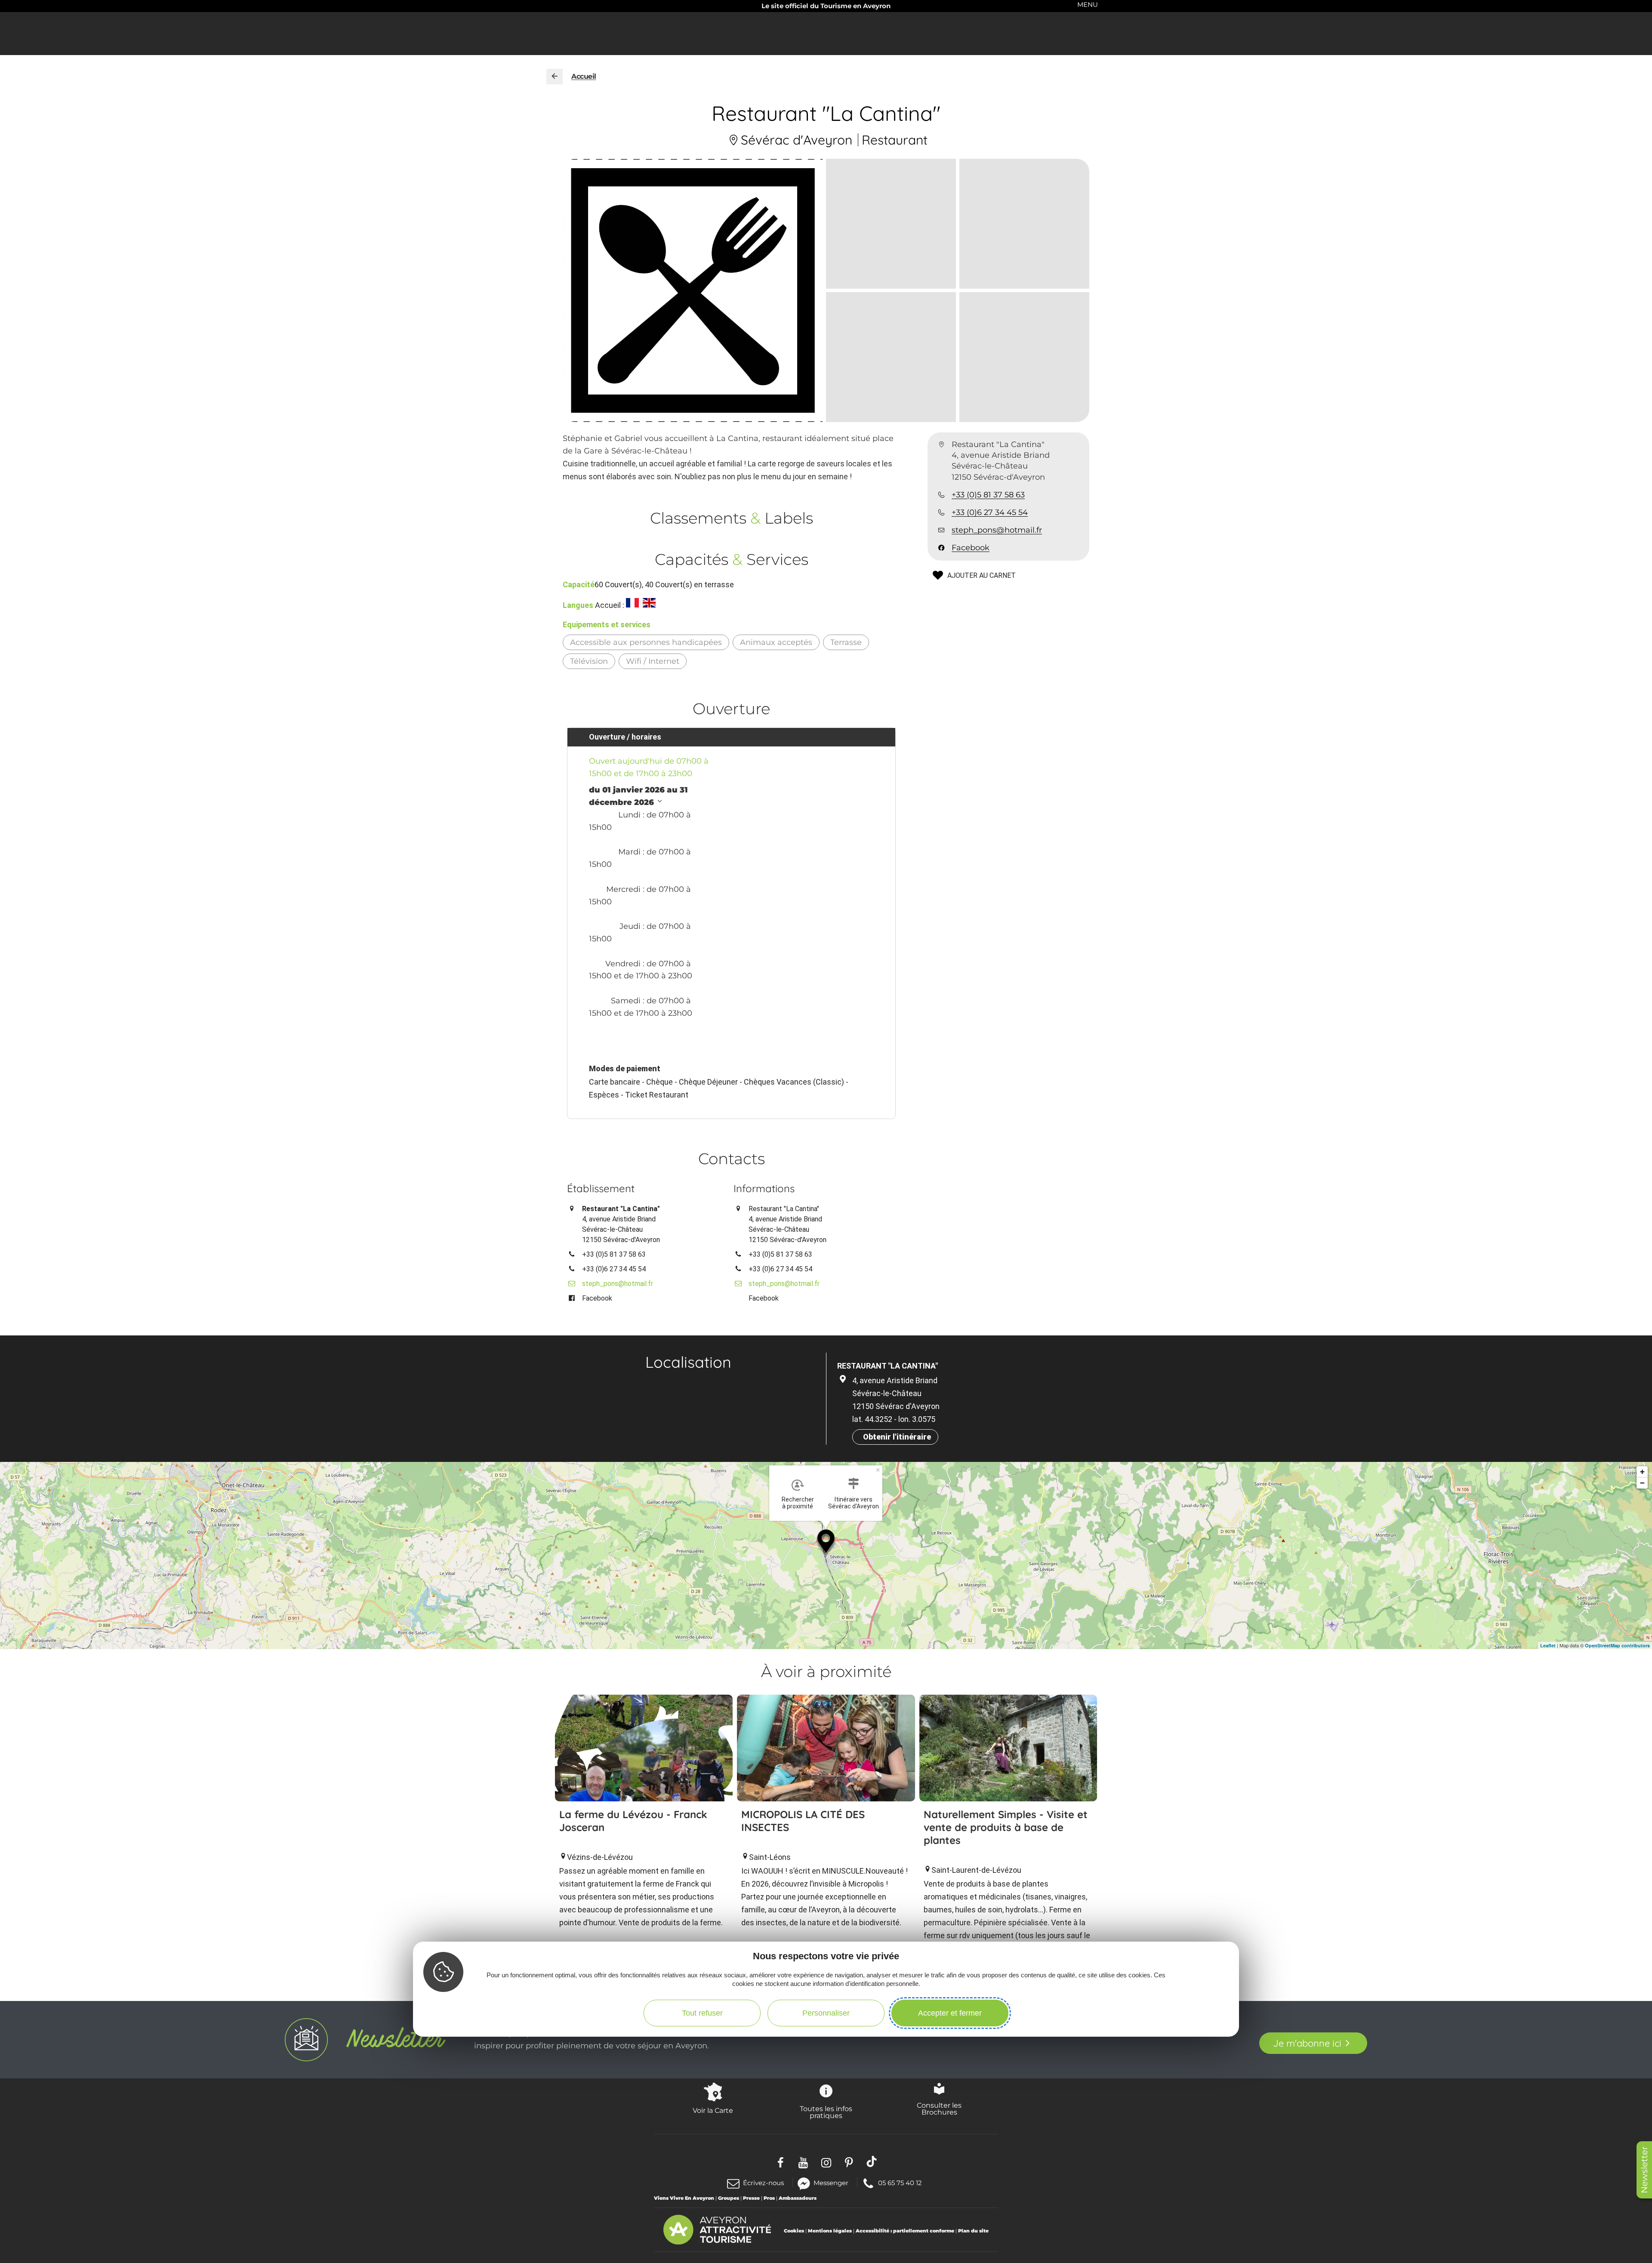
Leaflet (1548, 1645)
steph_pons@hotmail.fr (997, 530)
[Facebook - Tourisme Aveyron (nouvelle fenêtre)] (781, 2162)
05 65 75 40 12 (900, 2182)
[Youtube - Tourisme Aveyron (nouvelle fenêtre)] (803, 2162)
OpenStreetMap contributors (1617, 1645)
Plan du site (973, 2231)
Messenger (831, 2182)
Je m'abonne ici (1307, 2043)
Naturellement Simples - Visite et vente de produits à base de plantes (1006, 1827)
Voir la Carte (713, 2110)
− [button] (1642, 1483)
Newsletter (1644, 2170)
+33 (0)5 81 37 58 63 (988, 495)
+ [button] (1642, 1472)
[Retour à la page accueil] (555, 77)
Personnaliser (826, 2013)
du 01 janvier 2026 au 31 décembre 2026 (638, 796)
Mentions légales (830, 2231)
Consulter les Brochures (939, 2109)
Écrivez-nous (763, 2183)
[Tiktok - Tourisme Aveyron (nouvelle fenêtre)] (872, 2162)
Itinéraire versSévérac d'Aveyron (854, 1503)
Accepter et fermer (950, 2013)
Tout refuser (702, 2013)
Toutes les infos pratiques (826, 2112)
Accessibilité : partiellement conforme (905, 2231)
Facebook (971, 548)
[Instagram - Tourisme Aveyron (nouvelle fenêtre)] (826, 2162)
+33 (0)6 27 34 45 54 (990, 512)
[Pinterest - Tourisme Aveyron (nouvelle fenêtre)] (849, 2162)
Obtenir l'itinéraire (897, 1437)
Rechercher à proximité (798, 1503)
